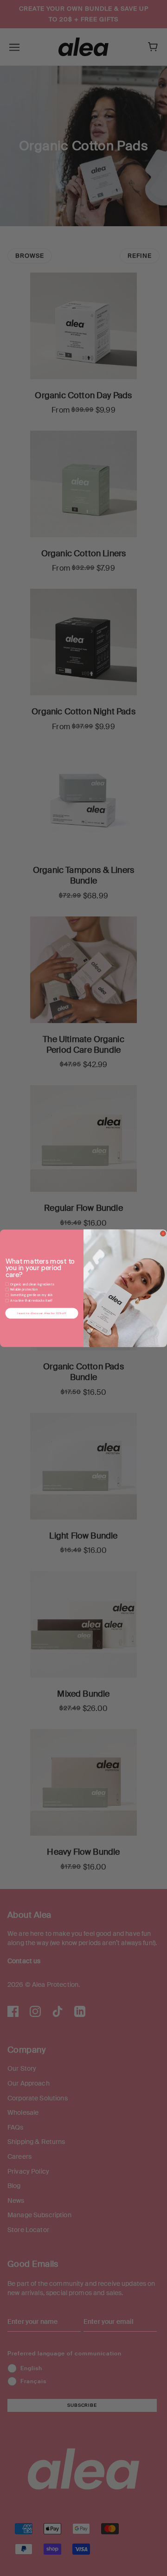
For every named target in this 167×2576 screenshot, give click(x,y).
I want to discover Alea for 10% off (42, 1313)
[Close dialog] (163, 1234)
